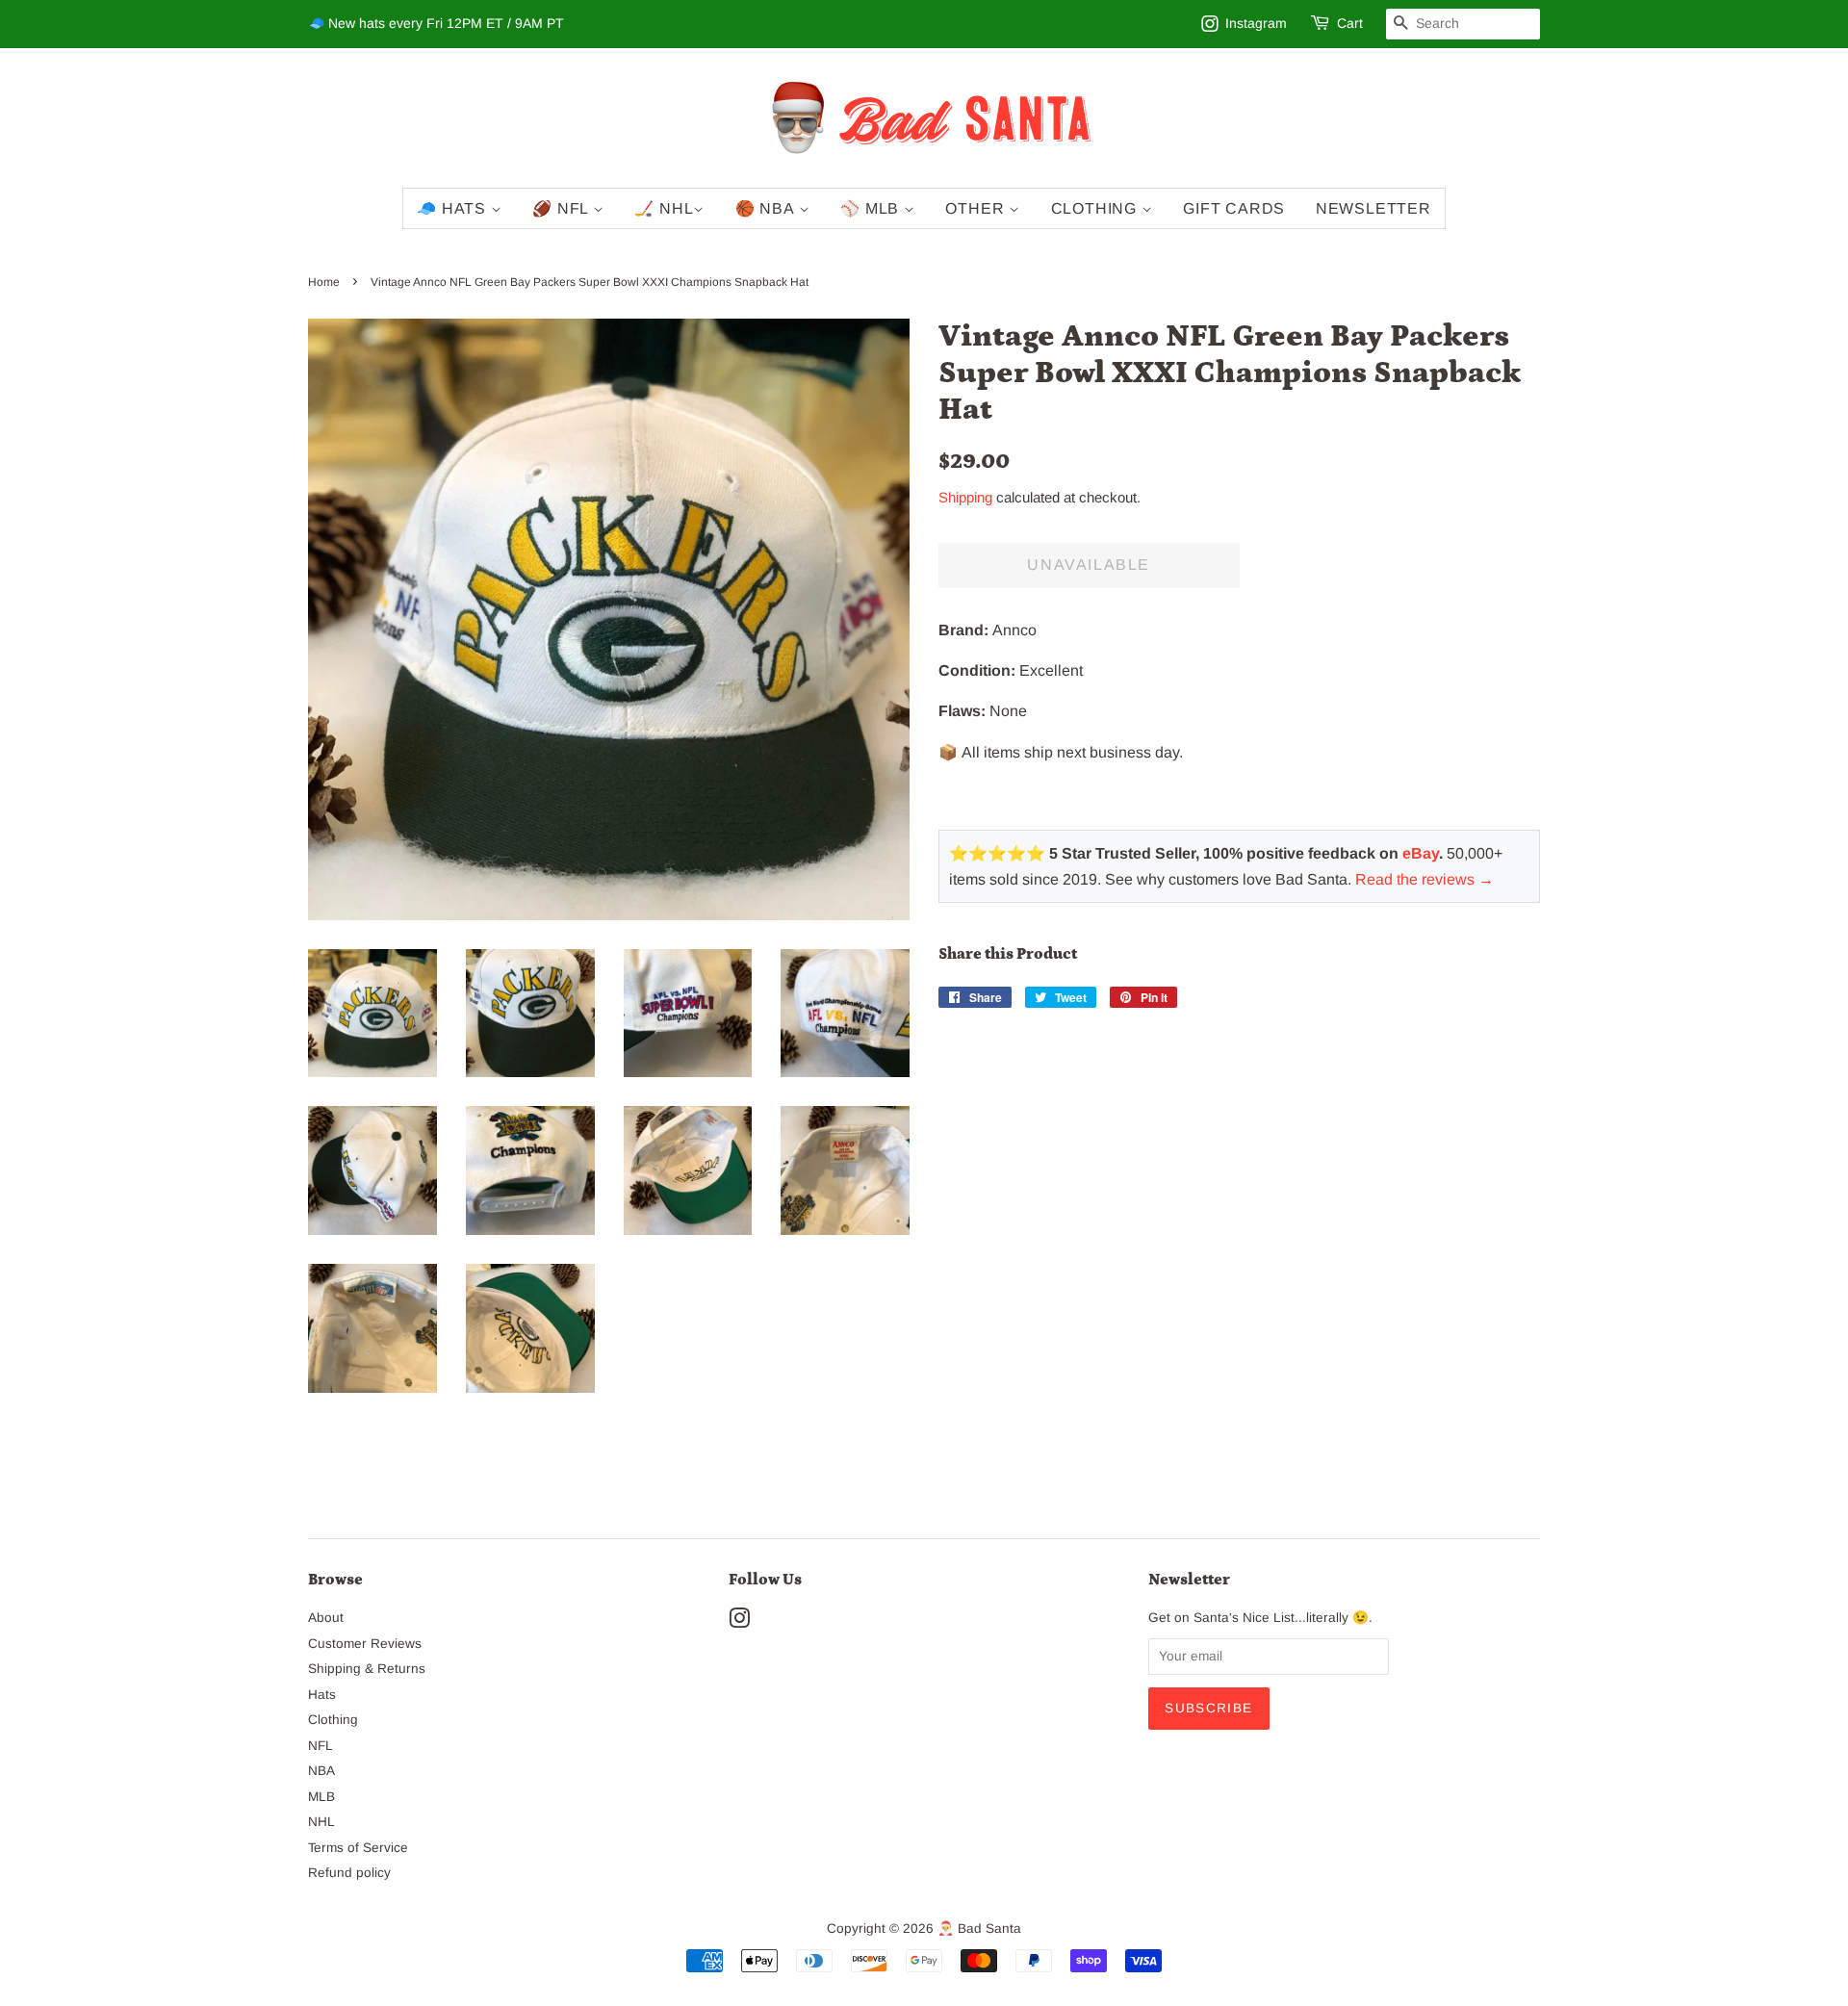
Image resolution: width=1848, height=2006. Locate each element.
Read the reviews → (1424, 879)
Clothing (1096, 208)
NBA (321, 1771)
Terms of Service (358, 1848)
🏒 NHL (664, 208)
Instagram (1256, 23)
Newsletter (1373, 208)
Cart (1350, 23)
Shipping (965, 497)
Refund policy (349, 1873)
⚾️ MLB (872, 208)
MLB (321, 1797)
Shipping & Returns (367, 1669)
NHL (321, 1822)
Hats (322, 1695)
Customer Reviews (365, 1644)
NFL (321, 1746)
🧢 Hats (454, 208)
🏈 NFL (563, 208)
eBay (1421, 853)
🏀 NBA (767, 208)
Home (324, 282)
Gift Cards (1234, 208)
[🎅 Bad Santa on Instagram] (739, 1622)
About (326, 1618)
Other (977, 208)
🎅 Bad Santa (979, 1929)
